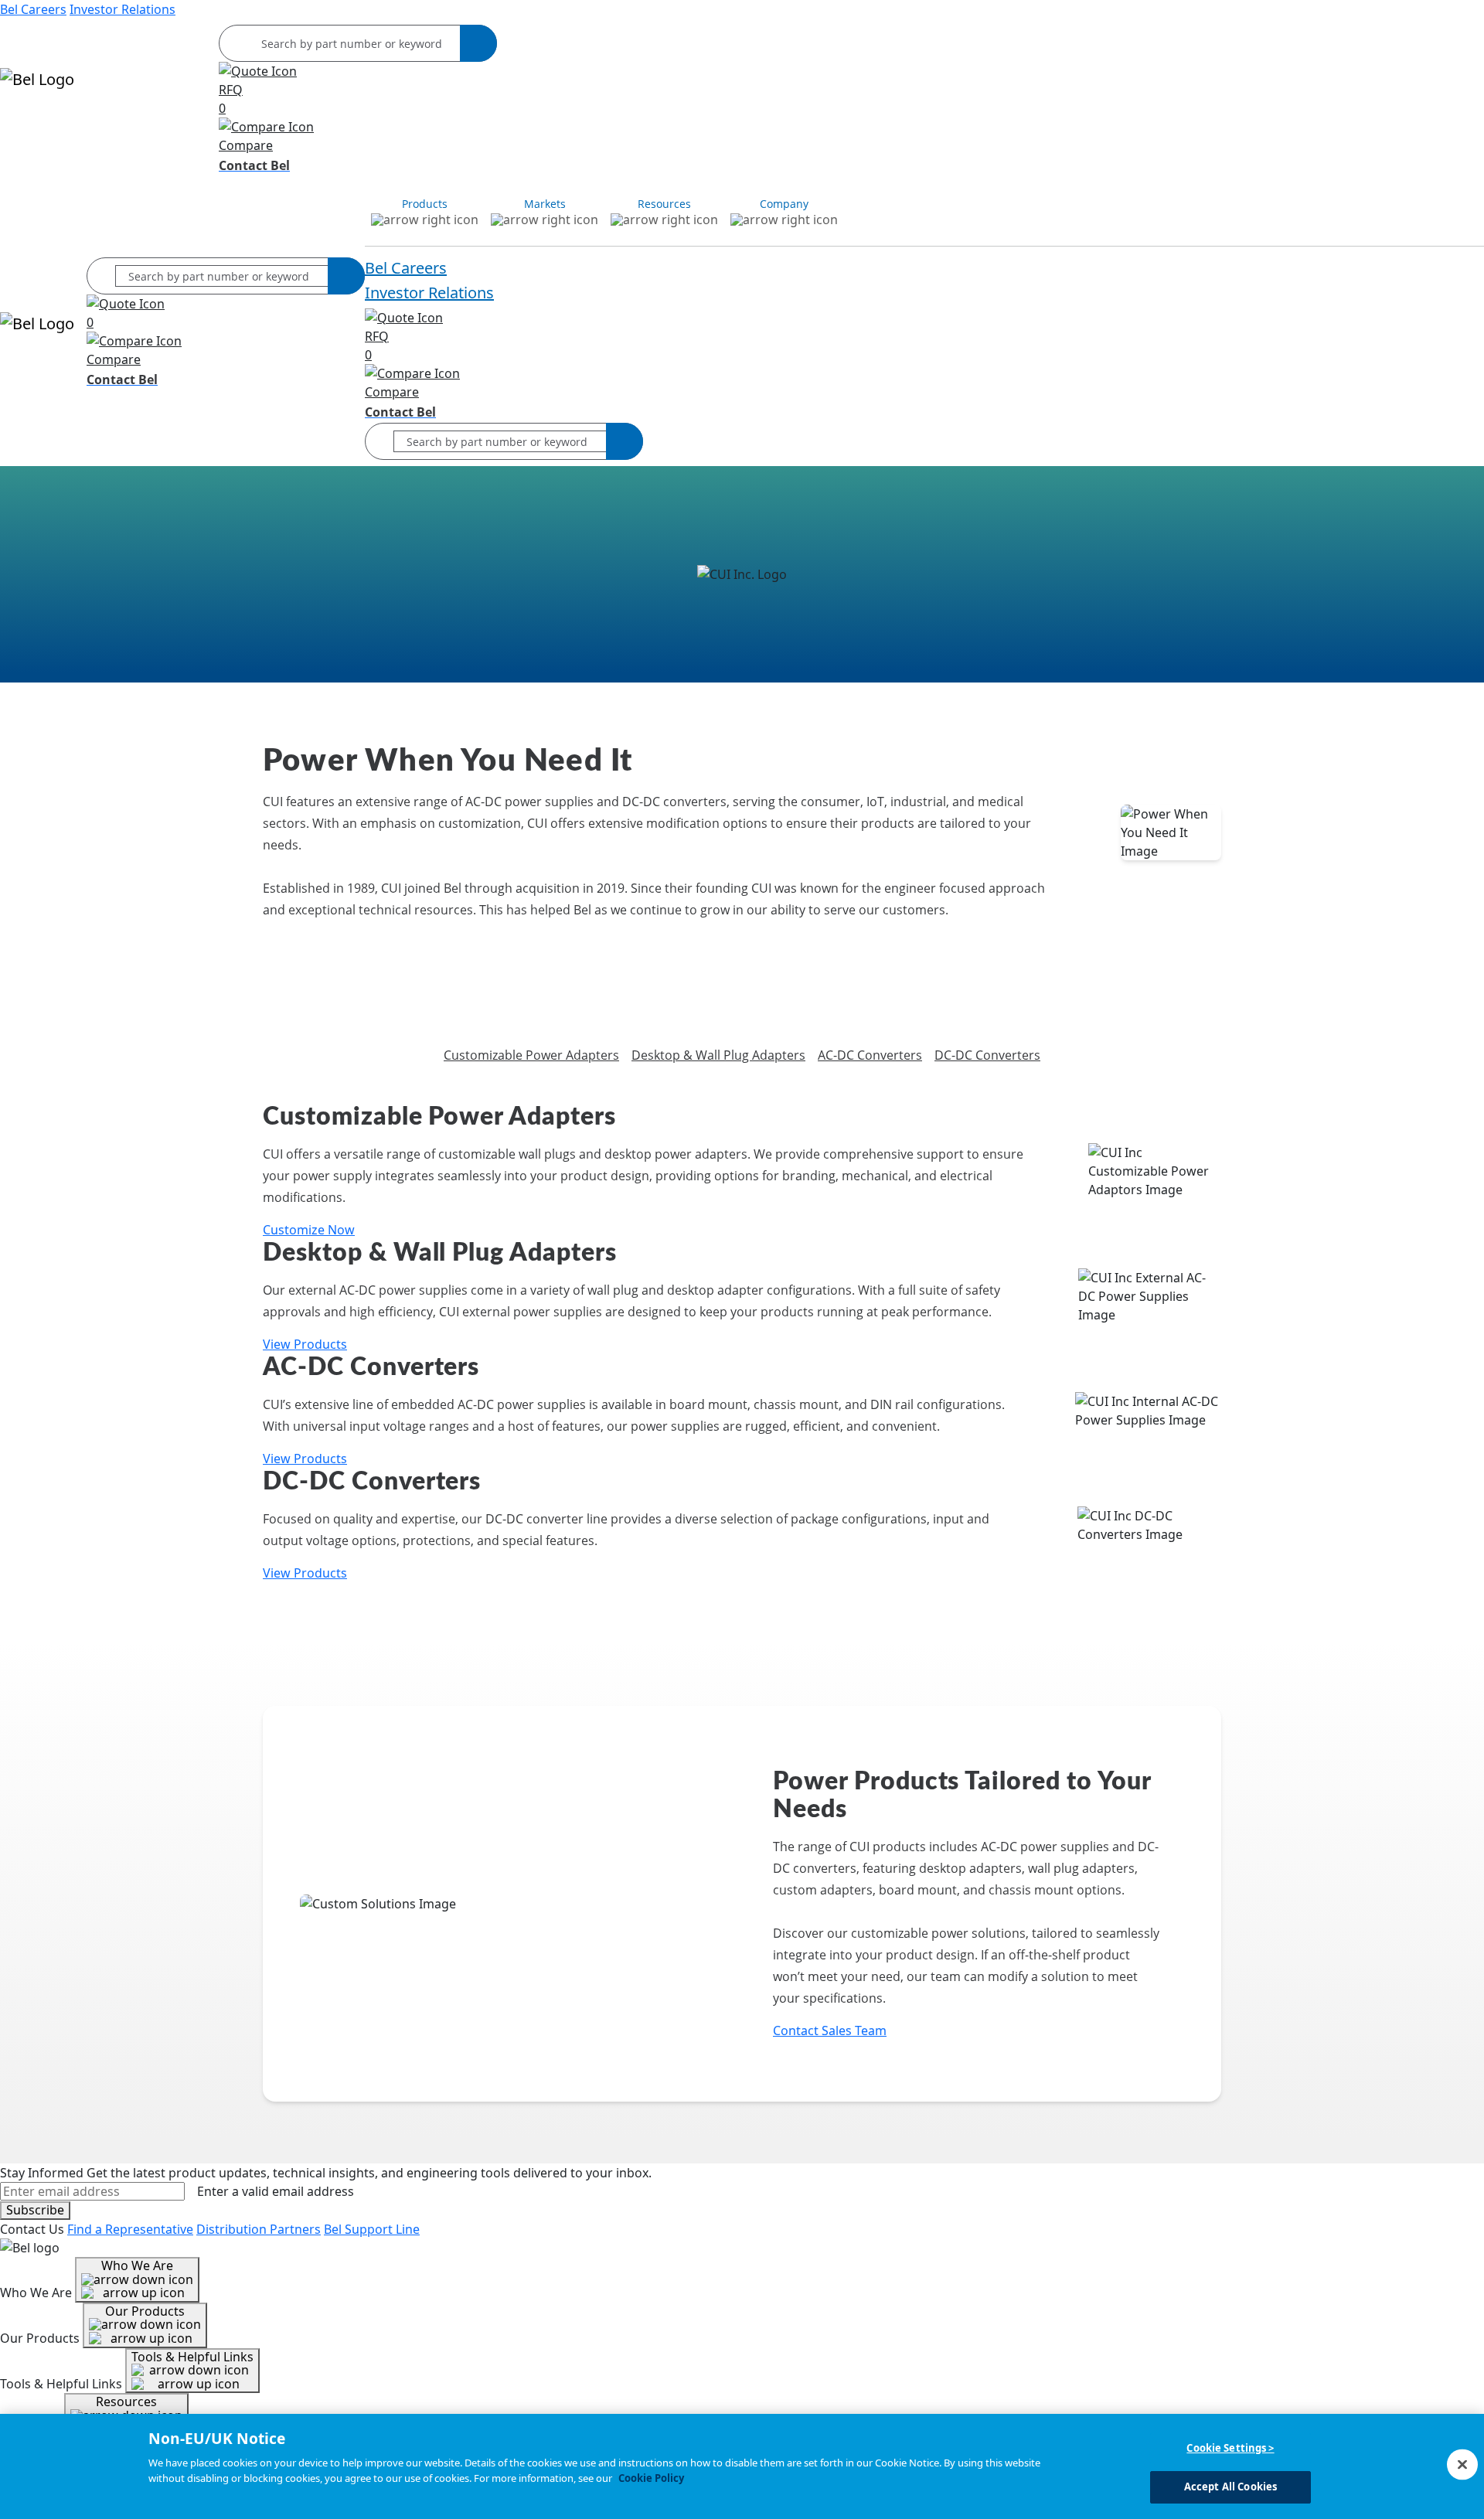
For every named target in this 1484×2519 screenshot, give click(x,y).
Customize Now (309, 1230)
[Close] (1462, 2464)
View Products (305, 1344)
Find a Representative (130, 2229)
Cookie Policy (651, 2478)
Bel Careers (33, 9)
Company (191, 124)
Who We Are (137, 2265)
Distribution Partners (259, 2229)
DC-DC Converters (987, 1055)
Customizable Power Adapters (531, 1055)
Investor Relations (123, 9)
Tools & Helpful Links (192, 2357)
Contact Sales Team (830, 2031)
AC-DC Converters (870, 1055)
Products (27, 124)
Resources (133, 124)
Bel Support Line (372, 2229)
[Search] (478, 43)
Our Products (145, 2311)
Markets (78, 124)
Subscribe (35, 2210)
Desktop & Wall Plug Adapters (718, 1055)
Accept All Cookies (1230, 2487)
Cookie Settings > (1230, 2448)
